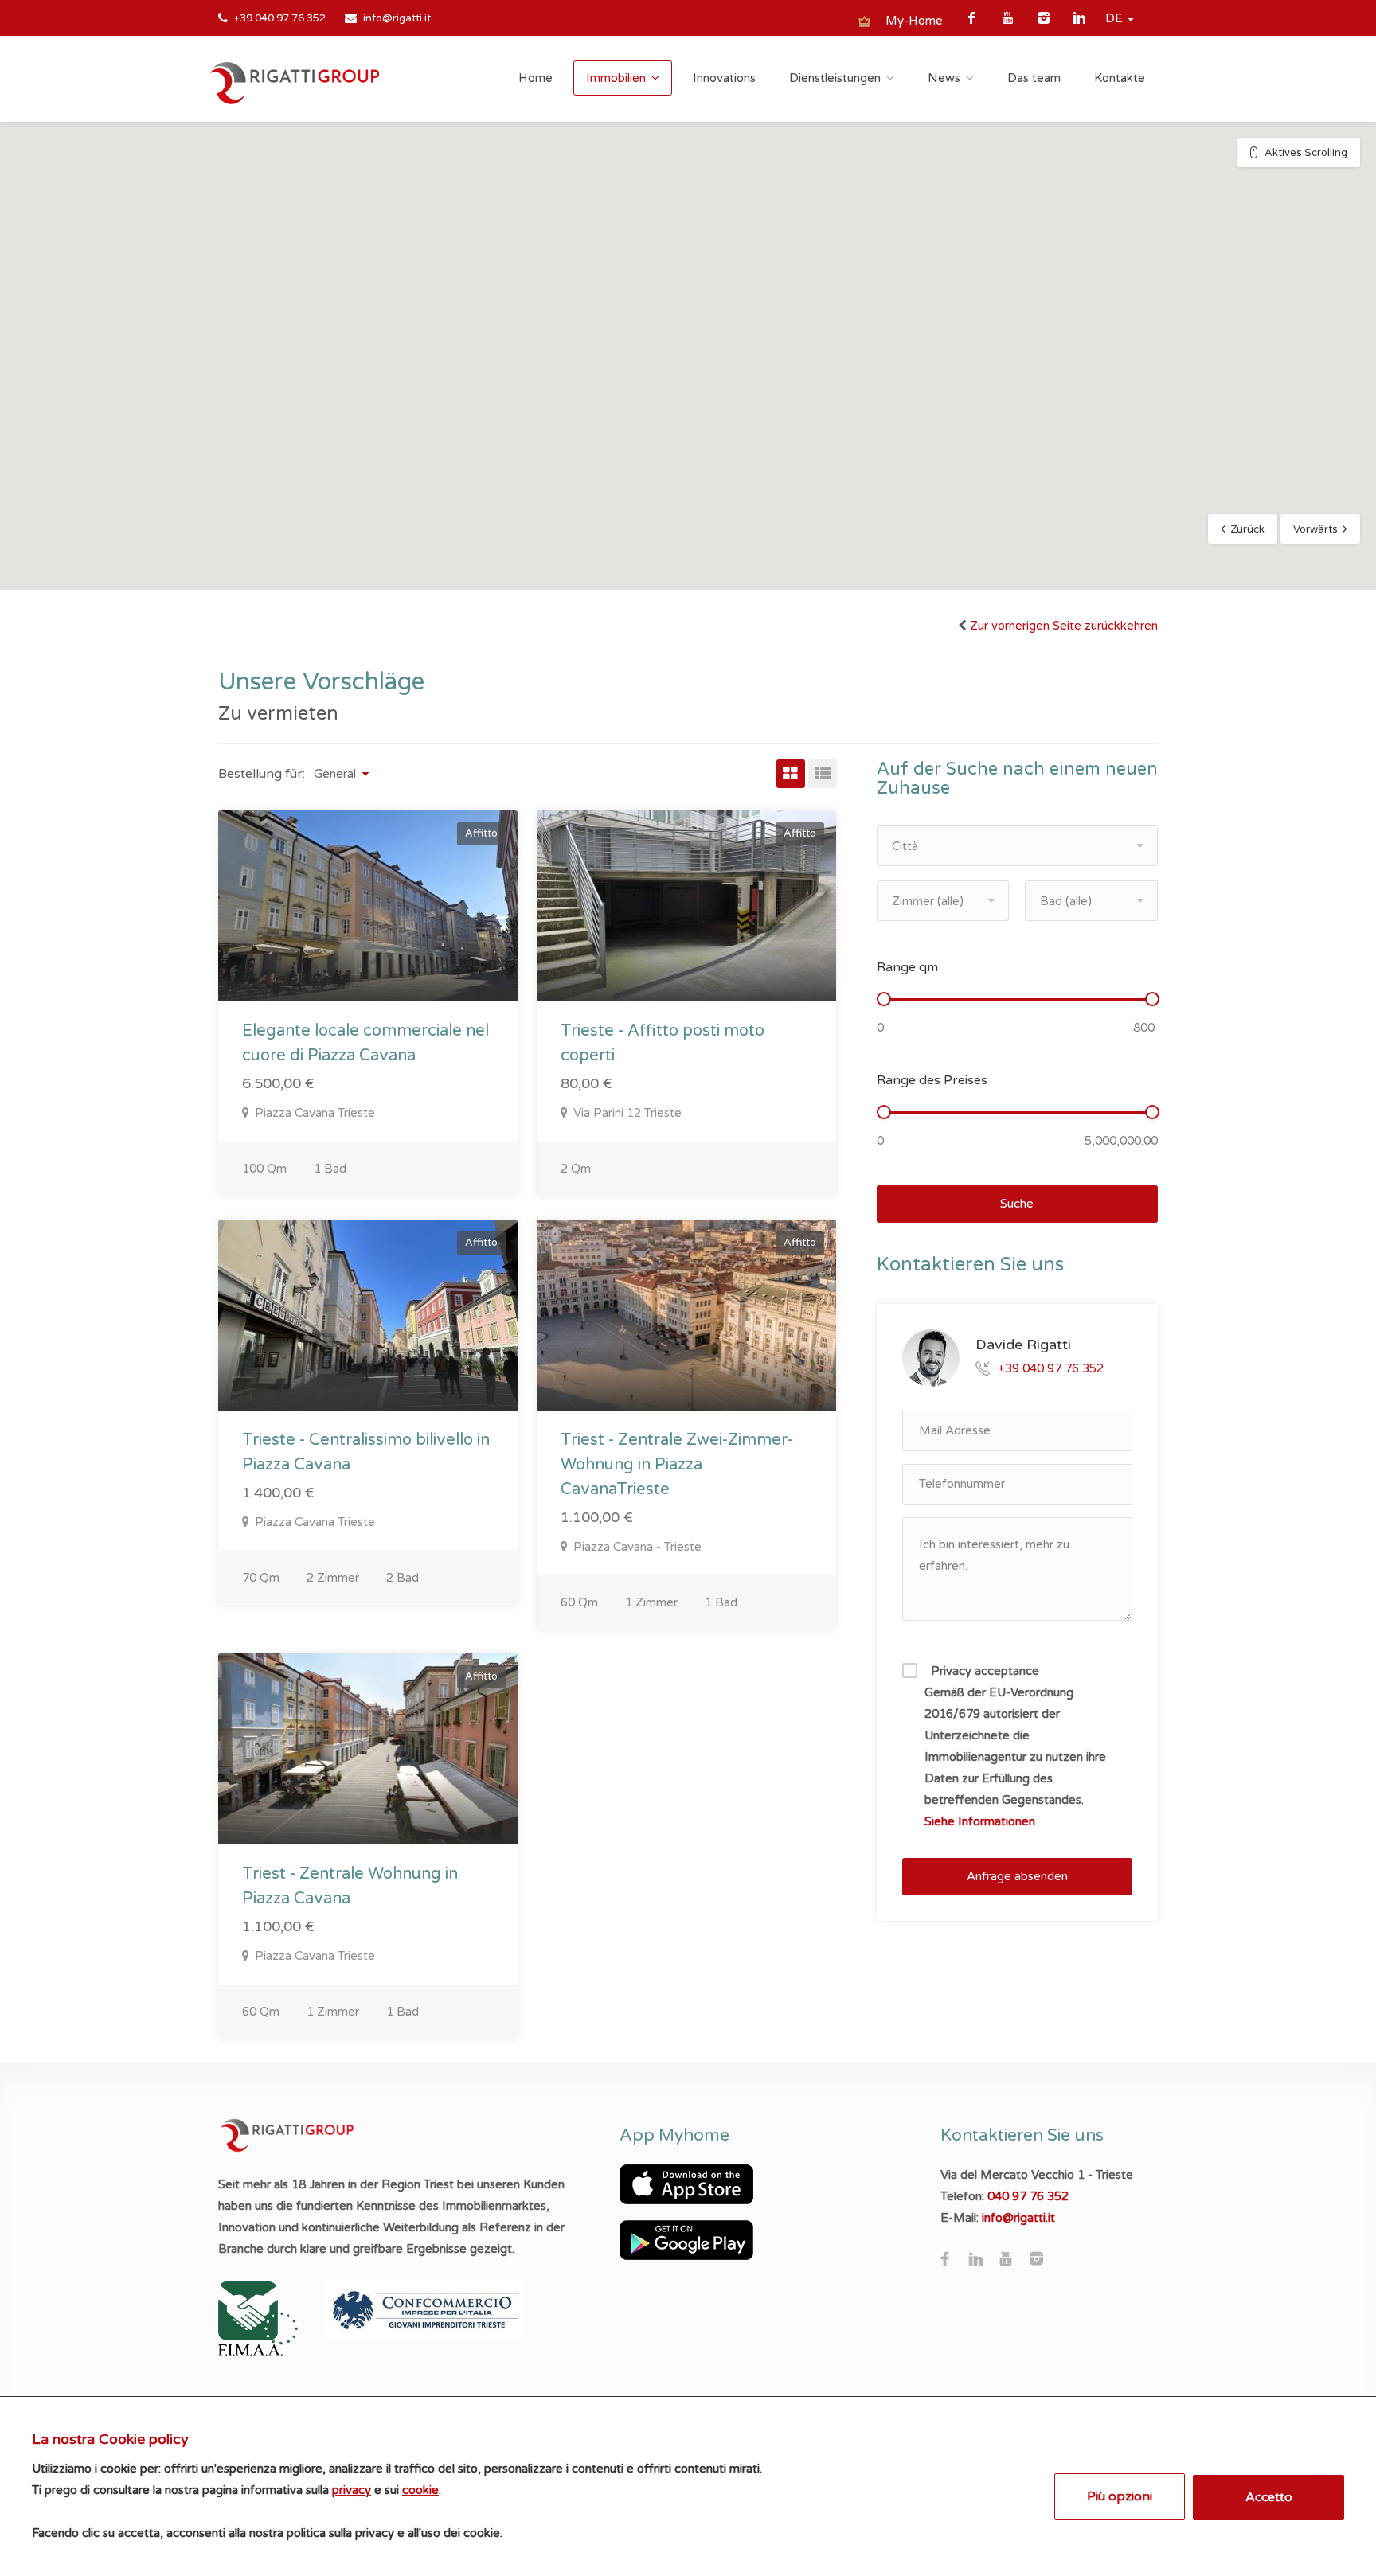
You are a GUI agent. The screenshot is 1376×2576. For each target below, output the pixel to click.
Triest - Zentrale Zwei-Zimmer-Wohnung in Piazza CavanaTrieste (677, 1465)
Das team (1034, 78)
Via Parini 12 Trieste (626, 1113)
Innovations (724, 78)
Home (536, 78)
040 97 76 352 (1028, 2196)
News (944, 78)
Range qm (907, 967)
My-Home (914, 21)
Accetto (1269, 2497)
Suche (1017, 1204)
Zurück (1247, 529)
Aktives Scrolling (1306, 153)
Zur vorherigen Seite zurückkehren (1064, 626)
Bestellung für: (262, 774)
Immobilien (616, 78)
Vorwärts (1315, 529)
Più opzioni (1120, 2496)
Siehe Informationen (980, 1821)
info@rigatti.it (397, 18)
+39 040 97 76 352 (280, 18)
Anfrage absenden (1017, 1876)
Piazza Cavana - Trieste (636, 1547)
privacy (352, 2490)
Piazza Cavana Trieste (313, 1113)
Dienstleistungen (835, 78)
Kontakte (1120, 78)
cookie (420, 2490)
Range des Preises (932, 1080)
